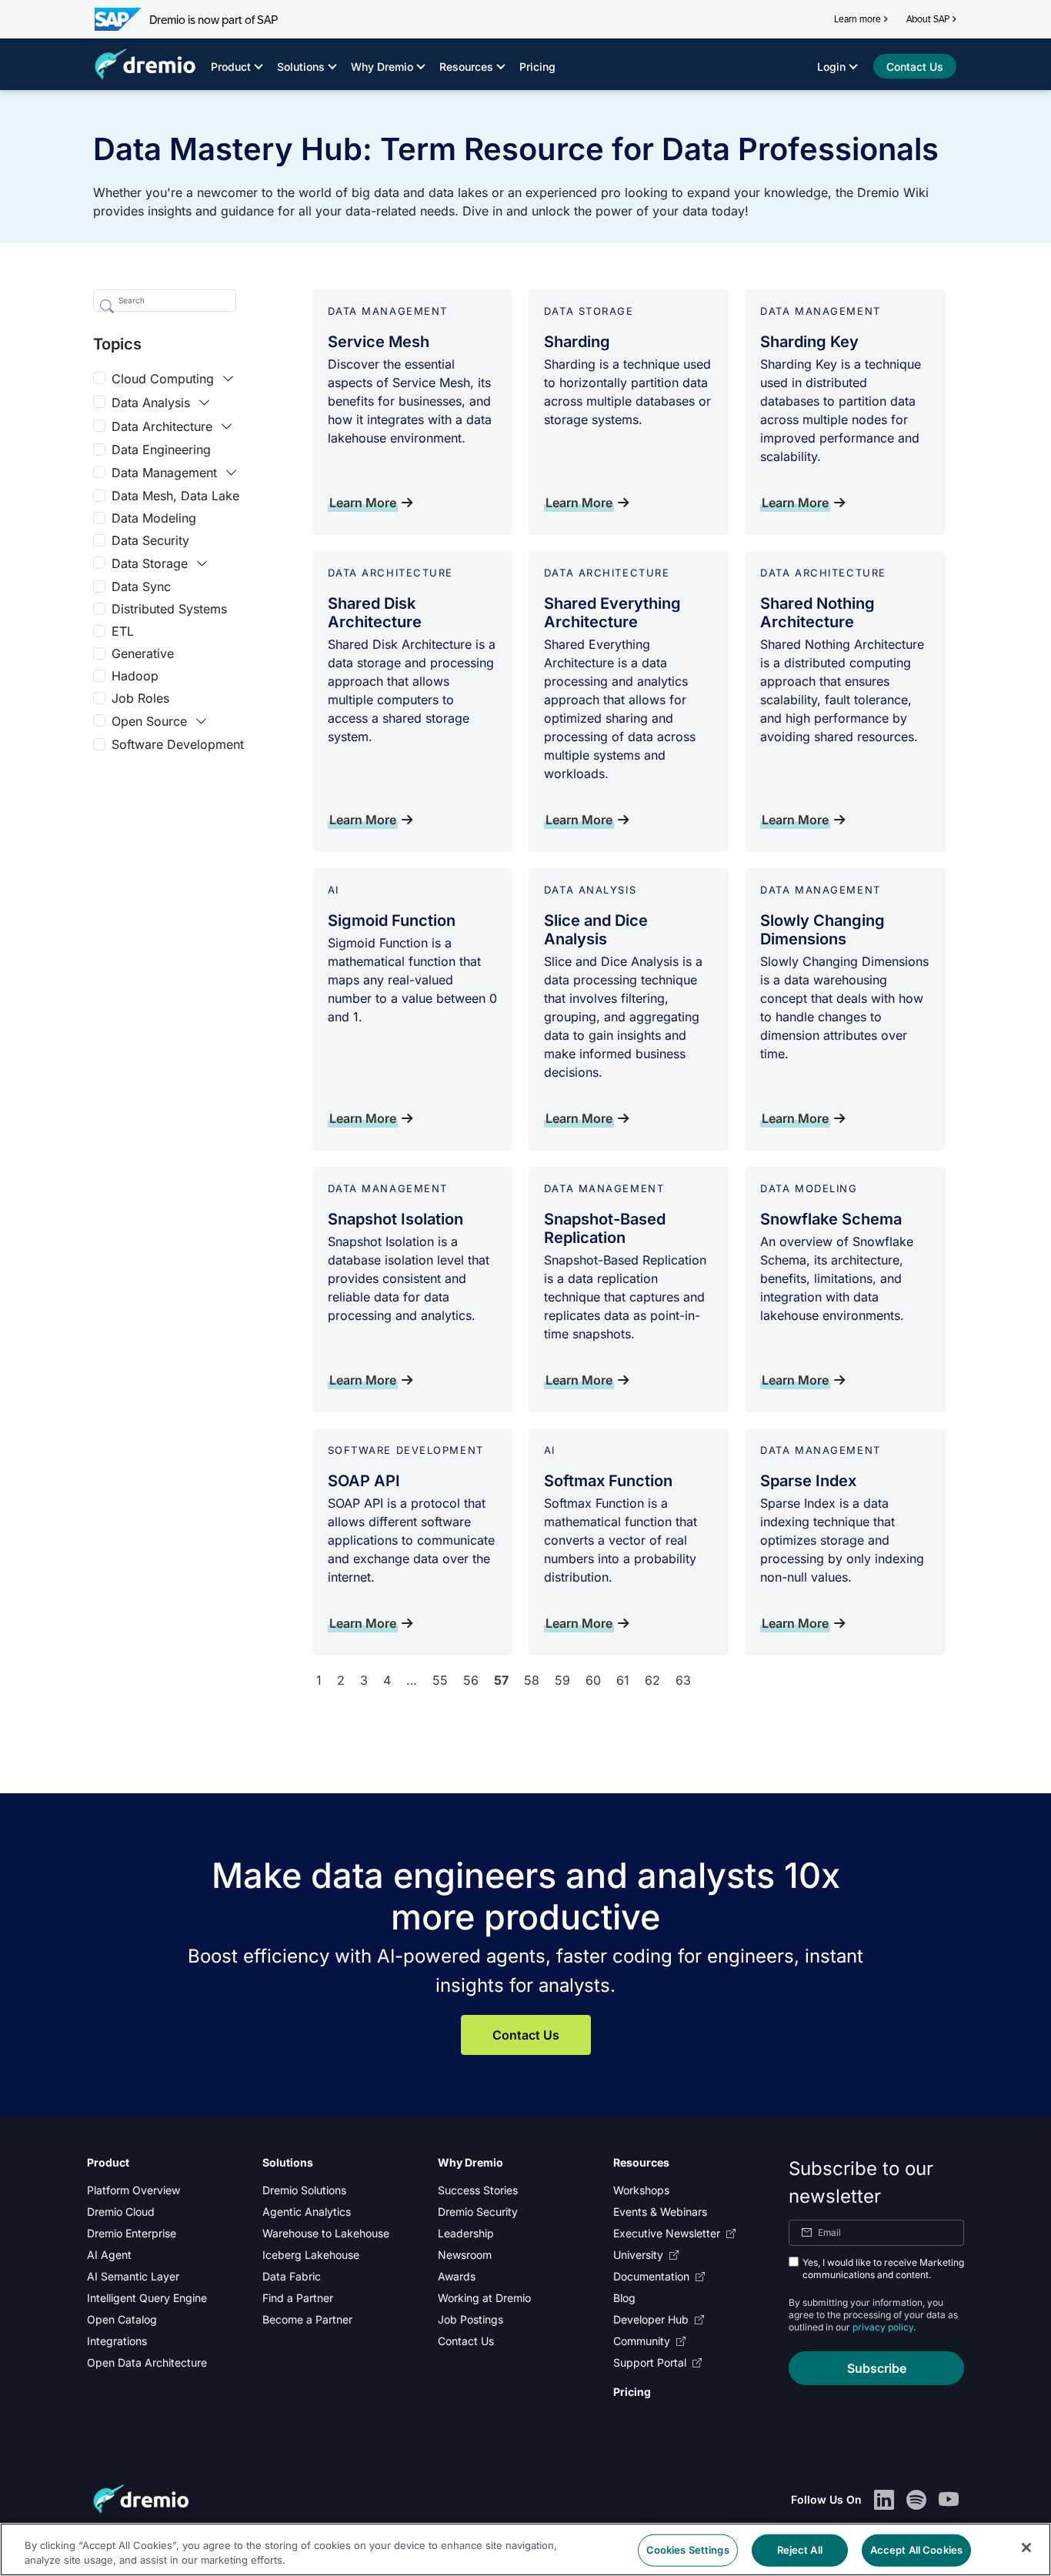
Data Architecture (162, 426)
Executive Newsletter (667, 2233)
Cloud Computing (163, 379)
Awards (457, 2276)
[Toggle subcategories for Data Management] (232, 473)
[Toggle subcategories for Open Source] (202, 721)
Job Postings (470, 2319)
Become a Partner (307, 2319)
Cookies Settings (688, 2550)
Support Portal (650, 2362)
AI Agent (109, 2255)
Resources (466, 67)
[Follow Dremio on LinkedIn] (884, 2499)
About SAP (928, 19)
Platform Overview (133, 2190)
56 (471, 1680)
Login (831, 67)
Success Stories (478, 2190)
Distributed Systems (169, 609)
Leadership (466, 2233)
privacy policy (883, 2327)
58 (532, 1680)
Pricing (537, 67)
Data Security (150, 540)
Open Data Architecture (147, 2362)
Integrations (117, 2341)
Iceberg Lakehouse (311, 2255)
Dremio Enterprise (132, 2233)
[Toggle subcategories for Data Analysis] (205, 403)
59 (562, 1680)
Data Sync (141, 586)
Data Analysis (151, 403)
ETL (123, 631)
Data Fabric (292, 2276)
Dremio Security (478, 2212)
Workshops (641, 2190)
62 (652, 1680)
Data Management (164, 473)
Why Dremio (382, 67)
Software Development (178, 744)
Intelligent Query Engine (147, 2298)
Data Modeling (154, 518)
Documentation (651, 2276)
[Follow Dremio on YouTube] (949, 2499)
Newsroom (465, 2255)
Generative (143, 653)
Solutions (301, 67)
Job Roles (140, 698)
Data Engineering (161, 449)
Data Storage (150, 563)
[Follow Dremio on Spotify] (916, 2499)
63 (683, 1680)
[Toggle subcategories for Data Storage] (202, 563)
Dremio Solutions (304, 2190)
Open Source (149, 721)
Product (231, 67)
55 (440, 1680)
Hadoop (135, 676)
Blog (624, 2298)
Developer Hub (651, 2319)
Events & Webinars (660, 2212)
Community (642, 2341)
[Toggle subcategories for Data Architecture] (227, 426)
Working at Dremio (484, 2298)
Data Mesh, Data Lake (175, 496)
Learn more (857, 19)
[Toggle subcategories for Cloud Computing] (229, 379)
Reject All (800, 2550)
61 (623, 1680)
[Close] (1026, 2548)
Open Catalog (122, 2319)
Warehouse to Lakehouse (326, 2233)
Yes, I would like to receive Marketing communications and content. (883, 2269)
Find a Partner (298, 2298)
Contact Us (526, 2035)
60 (593, 1680)
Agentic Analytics (307, 2212)
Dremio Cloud (121, 2212)
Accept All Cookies (916, 2550)
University (638, 2255)
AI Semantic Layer (133, 2276)
